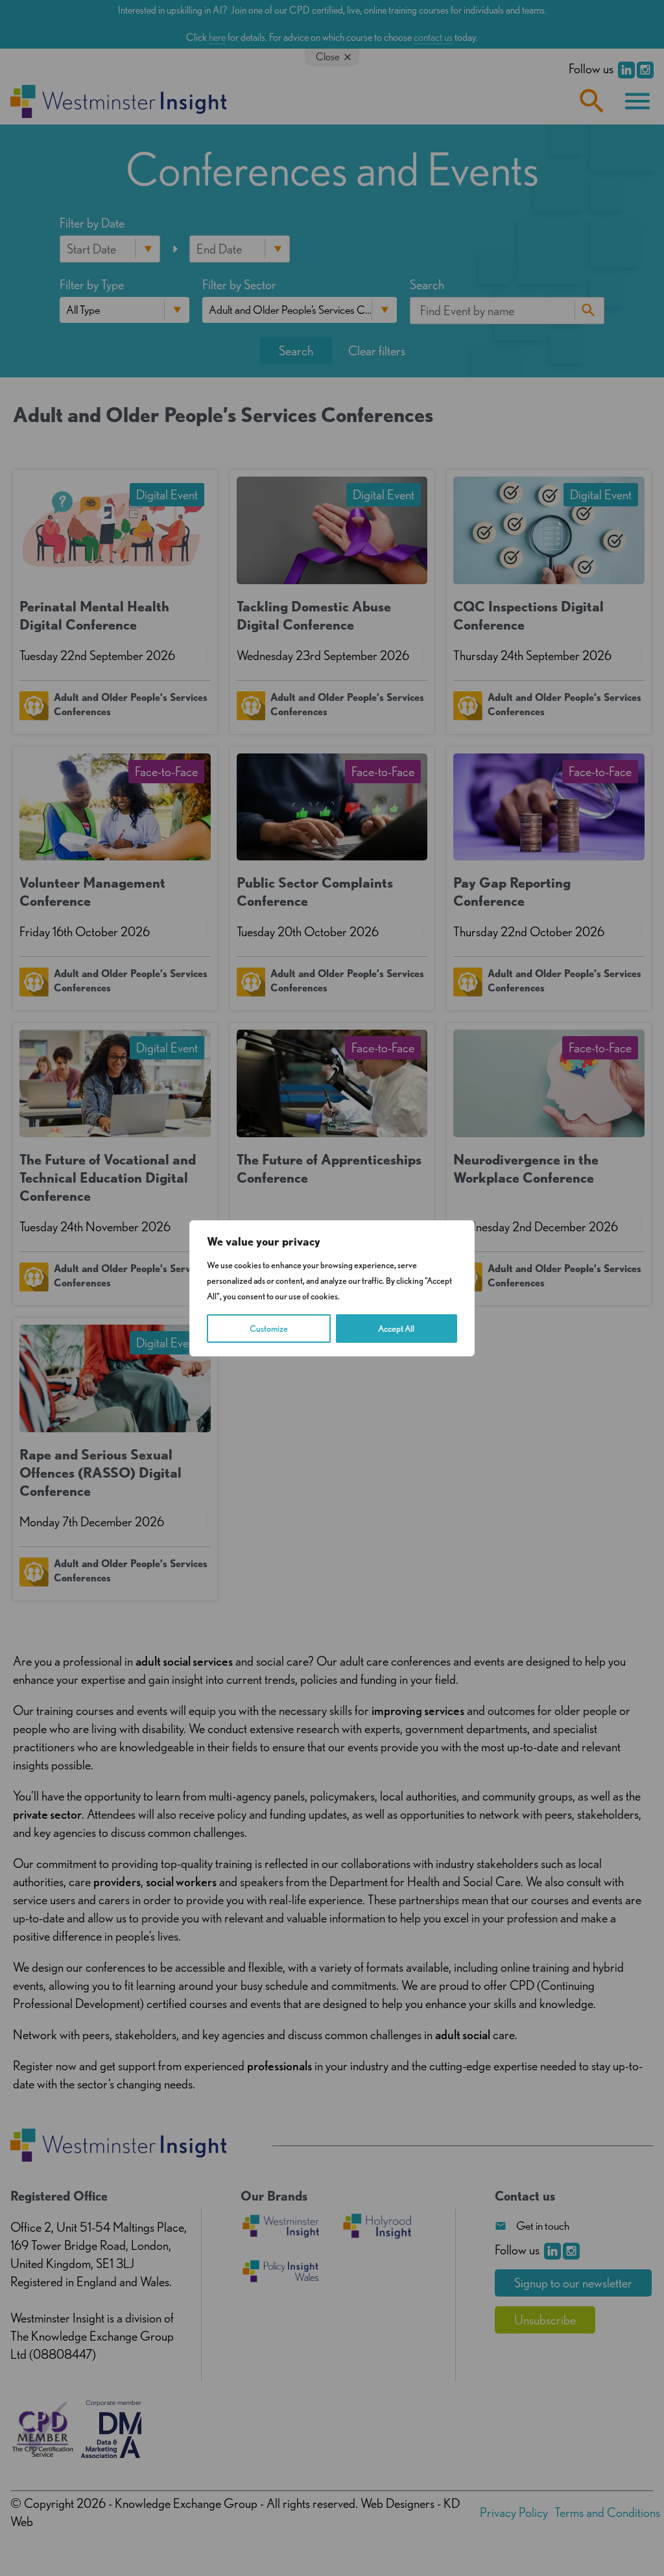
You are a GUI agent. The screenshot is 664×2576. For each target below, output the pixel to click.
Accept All (396, 1329)
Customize (269, 1329)
